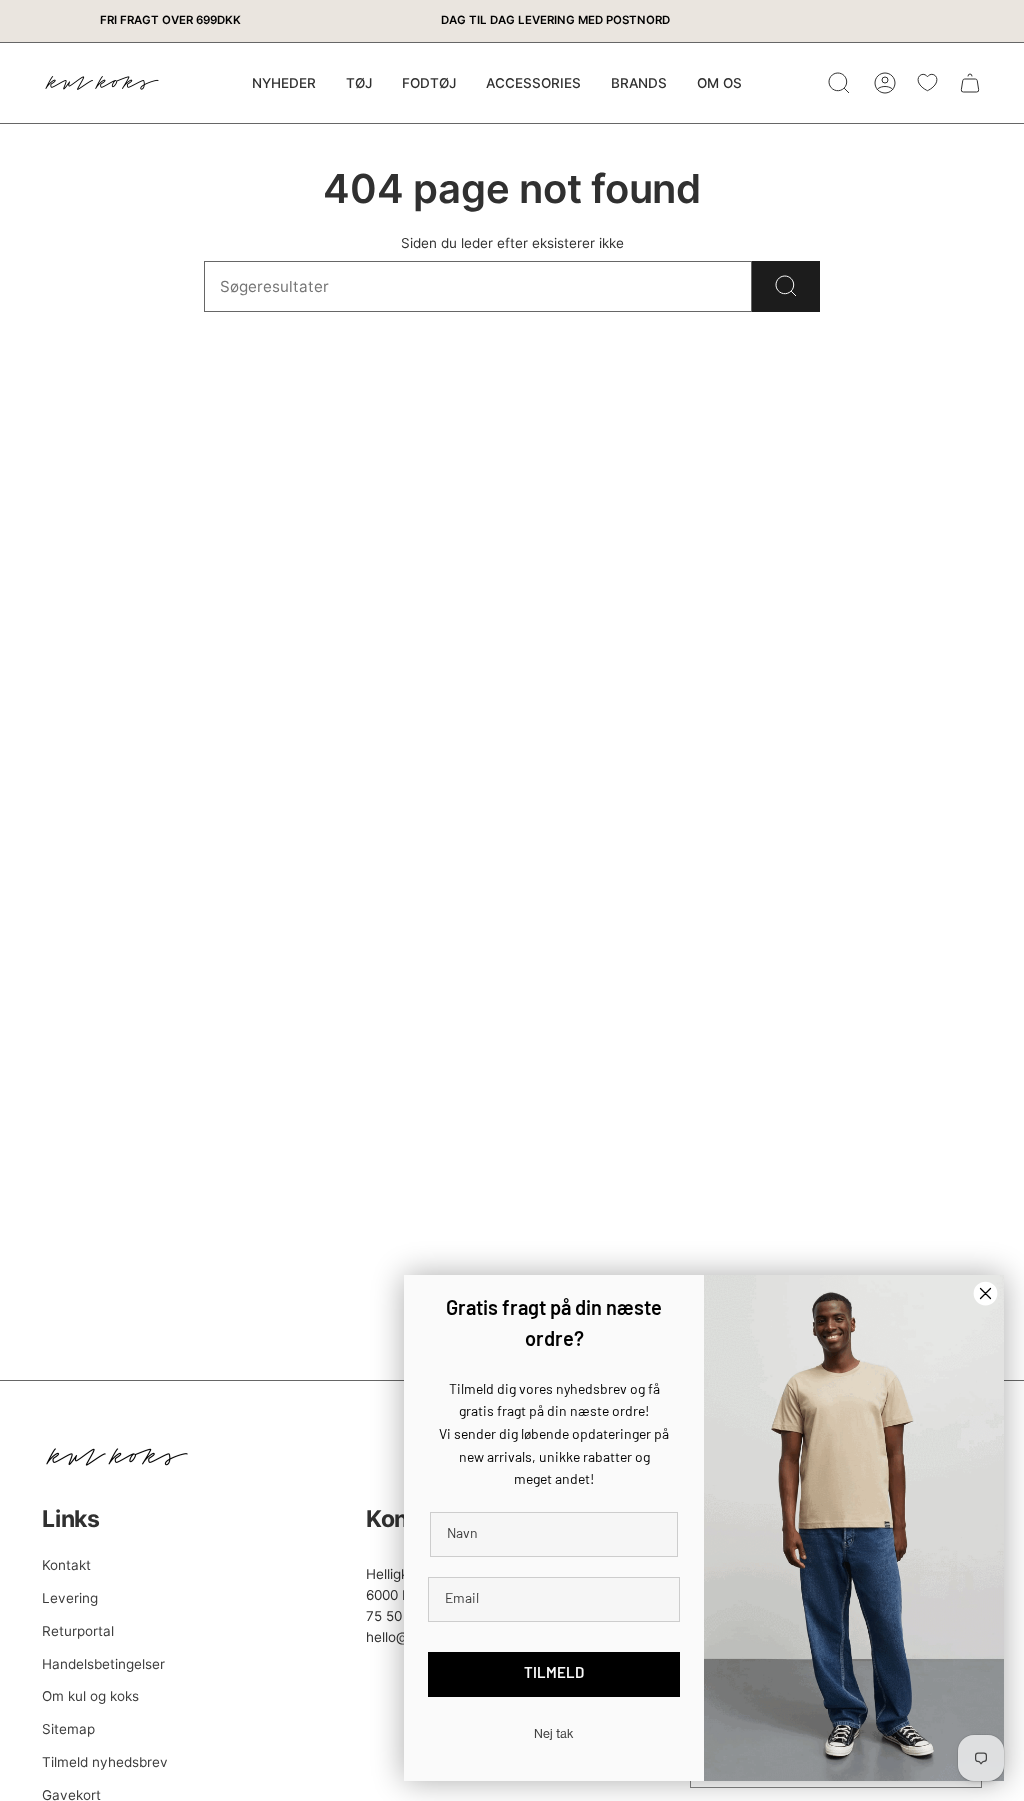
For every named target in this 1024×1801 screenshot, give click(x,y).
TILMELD (554, 1674)
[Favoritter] (927, 82)
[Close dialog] (985, 1293)
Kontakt (66, 1565)
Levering (70, 1598)
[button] (359, 83)
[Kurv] (970, 83)
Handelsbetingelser (103, 1664)
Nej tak (554, 1733)
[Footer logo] (117, 1457)
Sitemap (68, 1729)
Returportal (78, 1631)
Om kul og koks (90, 1696)
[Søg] (786, 286)
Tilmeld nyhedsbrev (105, 1762)
